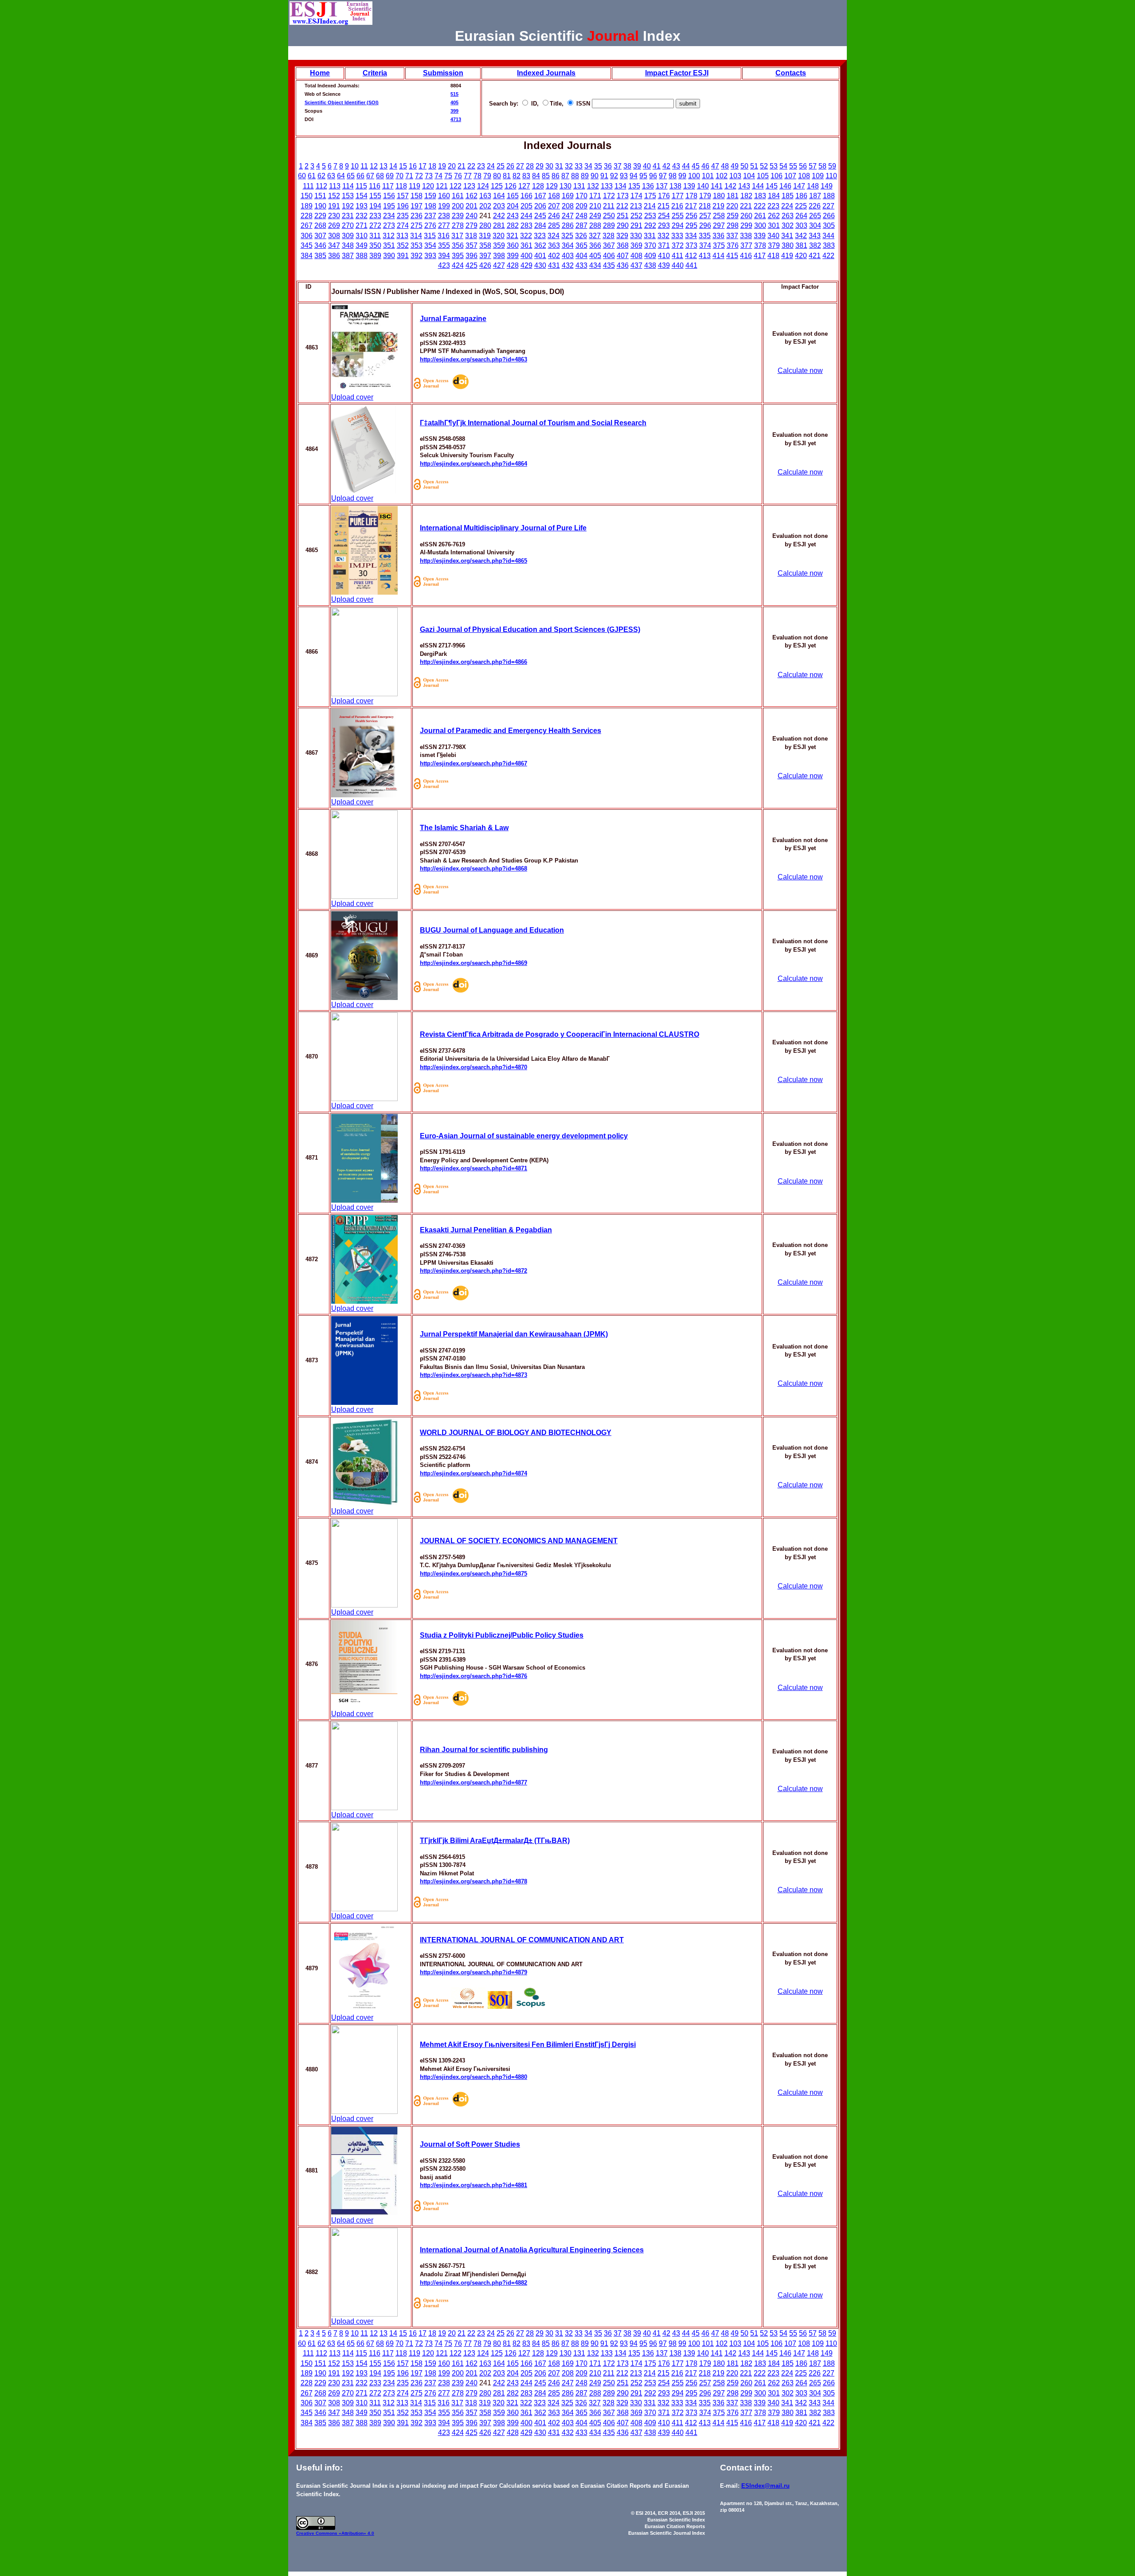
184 (774, 196)
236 (417, 216)
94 (634, 176)
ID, (535, 104)
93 (624, 176)
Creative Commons (317, 2533)
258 (719, 216)
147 (799, 186)
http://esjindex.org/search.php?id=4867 (474, 763)
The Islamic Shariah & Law (464, 828)
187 (815, 196)
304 (815, 225)
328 (609, 236)
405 (454, 102)
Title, (558, 104)
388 (362, 256)
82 (517, 176)
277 (444, 225)
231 (348, 216)
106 (777, 176)
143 (744, 186)
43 (676, 166)
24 (491, 166)
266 (829, 216)
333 (677, 236)
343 (815, 236)
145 (772, 186)
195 (389, 206)
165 (513, 196)
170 (581, 196)
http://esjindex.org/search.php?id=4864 (474, 464)
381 (801, 245)
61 (312, 176)
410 (664, 256)
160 (444, 196)
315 (430, 236)
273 (389, 225)
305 (829, 225)
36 (608, 166)
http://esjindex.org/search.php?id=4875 (474, 1574)
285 (554, 225)
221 (746, 206)
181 (733, 196)
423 (444, 265)
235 (403, 216)
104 (749, 176)
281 (499, 225)
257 (705, 216)
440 (678, 265)
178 (691, 196)
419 (787, 256)
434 (595, 265)
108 (804, 176)
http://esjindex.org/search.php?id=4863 (474, 359)
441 (691, 265)
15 (403, 166)
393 (430, 256)
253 (650, 216)
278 (458, 225)
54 (783, 166)
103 (735, 176)
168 (554, 196)
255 (678, 216)
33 (579, 166)
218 (705, 206)
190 (320, 206)
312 (389, 236)
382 (815, 245)
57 (813, 166)
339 (760, 236)
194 (375, 206)
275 (417, 225)
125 (497, 186)
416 (746, 256)
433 (581, 265)
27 (520, 166)
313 (402, 236)
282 (513, 225)
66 (360, 176)
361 (526, 245)
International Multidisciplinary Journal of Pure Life (503, 528)
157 (403, 196)
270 (348, 225)
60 (302, 176)
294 (678, 225)
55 (793, 166)
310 (362, 236)
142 (730, 186)
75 (448, 176)
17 (423, 166)
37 (618, 166)
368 (623, 245)
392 (417, 256)
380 (788, 245)
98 (673, 176)
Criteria (375, 73)
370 (650, 245)
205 (526, 206)
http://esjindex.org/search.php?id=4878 (474, 1881)
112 (321, 186)
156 (389, 196)
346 (320, 245)
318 (471, 236)
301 (774, 225)
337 (732, 236)
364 (568, 245)
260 (746, 216)
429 (526, 265)
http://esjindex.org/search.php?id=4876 (474, 1676)
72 (419, 176)
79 (487, 176)
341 (787, 236)
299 (746, 225)
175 (650, 196)
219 (718, 206)
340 (773, 236)
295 (691, 225)
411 (677, 256)
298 (733, 225)
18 (432, 166)
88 (575, 176)
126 (511, 186)
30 (549, 166)
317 (457, 236)
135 (634, 186)
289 (609, 225)
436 (623, 265)
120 (428, 186)
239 (458, 216)
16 (413, 166)
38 (627, 166)
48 (725, 166)
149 (827, 186)
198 (430, 206)
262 (774, 216)
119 (415, 186)
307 (320, 236)
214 (650, 206)
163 (485, 196)
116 (375, 186)
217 (691, 206)
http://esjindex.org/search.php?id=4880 (474, 2077)
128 (538, 186)
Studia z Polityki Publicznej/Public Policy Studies (502, 1635)
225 (801, 206)
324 (554, 236)
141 (717, 186)
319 (485, 236)
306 (307, 236)
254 (664, 216)
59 (832, 166)
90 (595, 176)
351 (389, 245)
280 (485, 225)
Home (320, 73)
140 (703, 186)
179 (705, 196)
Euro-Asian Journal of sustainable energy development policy (524, 1136)
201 (472, 206)
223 (773, 206)
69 (390, 176)
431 (554, 265)
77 (468, 176)
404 (581, 256)
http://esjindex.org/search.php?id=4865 (474, 561)
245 (540, 216)
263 (788, 216)
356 (458, 245)
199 (444, 206)
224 (787, 206)
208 (568, 206)
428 (513, 265)
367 (609, 245)
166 (526, 196)
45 (696, 166)
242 (499, 216)
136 (648, 186)
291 (636, 225)
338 (746, 236)
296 (705, 225)
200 (458, 206)
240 (472, 216)
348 (348, 245)
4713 (456, 119)
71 (409, 176)
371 (664, 245)
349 (362, 245)
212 (622, 206)
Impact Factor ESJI (677, 73)
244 (526, 216)
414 (718, 256)
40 (647, 166)
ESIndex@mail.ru (765, 2486)
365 (581, 245)
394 (444, 256)
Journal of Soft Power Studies (470, 2144)
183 (760, 196)
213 (636, 206)
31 (559, 166)
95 (643, 176)
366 (595, 245)
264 (801, 216)
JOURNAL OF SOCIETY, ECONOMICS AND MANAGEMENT (519, 1541)
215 (663, 206)
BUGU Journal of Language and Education (492, 930)
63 (331, 176)
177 (678, 196)
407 (623, 256)
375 (719, 245)
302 (788, 225)
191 (334, 206)
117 (388, 186)
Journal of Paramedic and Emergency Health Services (511, 731)
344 (828, 236)
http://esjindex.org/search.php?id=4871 (474, 1168)
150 (307, 196)
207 (554, 206)
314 (416, 236)
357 (472, 245)
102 (722, 176)
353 (417, 245)
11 (364, 166)
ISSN (582, 104)
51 (754, 166)
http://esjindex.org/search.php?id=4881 (474, 2185)
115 (361, 186)
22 (471, 166)
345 (307, 245)
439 (664, 265)
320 (499, 236)
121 (442, 186)
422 (828, 256)
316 (444, 236)
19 (442, 166)
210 (595, 206)
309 (348, 236)
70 (399, 176)
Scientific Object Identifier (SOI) (342, 102)
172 (609, 196)
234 (389, 216)
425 (472, 265)
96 (653, 176)
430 (540, 265)
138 (675, 186)
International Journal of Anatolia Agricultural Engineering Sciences (532, 2250)
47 (715, 166)
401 (540, 256)
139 (689, 186)
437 (636, 265)
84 (536, 176)
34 (588, 166)
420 (801, 256)
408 (636, 256)
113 (335, 186)
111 (308, 186)
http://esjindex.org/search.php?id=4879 (474, 1972)
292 (650, 225)
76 (458, 176)
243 (513, 216)
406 (609, 256)
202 (485, 206)
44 (686, 166)
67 (370, 176)
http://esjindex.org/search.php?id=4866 (474, 662)
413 (705, 256)
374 (705, 245)
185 (788, 196)
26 (510, 166)
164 (499, 196)
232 (362, 216)
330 (636, 236)
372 (678, 245)
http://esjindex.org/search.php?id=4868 (474, 868)
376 (733, 245)
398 (499, 256)
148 (813, 186)
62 (321, 176)
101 (708, 176)
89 (585, 176)
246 (554, 216)
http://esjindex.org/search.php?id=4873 (474, 1375)
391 (403, 256)
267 (307, 225)
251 (623, 216)
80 (497, 176)
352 (403, 245)
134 (620, 186)
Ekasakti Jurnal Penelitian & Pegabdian (486, 1230)
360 (513, 245)
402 (554, 256)
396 (472, 256)
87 (565, 176)
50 (744, 166)
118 (401, 186)
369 (636, 245)
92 (614, 176)
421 (815, 256)
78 (477, 176)
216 (677, 206)
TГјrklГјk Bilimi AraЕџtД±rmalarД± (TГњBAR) (495, 1841)
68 (380, 176)
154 (362, 196)
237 (430, 216)
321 (512, 236)
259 (733, 216)
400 (526, 256)
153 (348, 196)
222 (760, 206)
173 (623, 196)
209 (581, 206)
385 (320, 256)
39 (637, 166)
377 (746, 245)
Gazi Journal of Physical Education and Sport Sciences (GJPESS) (530, 629)
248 (581, 216)
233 (375, 216)
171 (595, 196)
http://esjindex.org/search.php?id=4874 (474, 1473)
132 (593, 186)
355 (444, 245)
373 (691, 245)
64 (341, 176)
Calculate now (800, 371)
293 (664, 225)
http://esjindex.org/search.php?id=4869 (474, 963)
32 (569, 166)
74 (438, 176)
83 (526, 176)
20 (452, 166)
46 (705, 166)
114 (348, 186)
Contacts (791, 73)
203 (499, 206)
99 (682, 176)
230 (334, 216)
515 (454, 94)
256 (691, 216)
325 (567, 236)
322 (526, 236)
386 (334, 256)
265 (815, 216)
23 (481, 166)
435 (609, 265)
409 (650, 256)
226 (815, 206)
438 (650, 265)
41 (657, 166)
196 (403, 206)
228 (307, 216)
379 (774, 245)
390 (389, 256)
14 (393, 166)
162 (472, 196)
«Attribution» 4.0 (356, 2533)
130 (566, 186)
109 (818, 176)
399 (454, 111)
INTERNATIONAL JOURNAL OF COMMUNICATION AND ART (522, 1940)
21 (462, 166)
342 (801, 236)
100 (694, 176)
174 (636, 196)
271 (362, 225)
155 (375, 196)
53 (774, 166)
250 (609, 216)
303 (801, 225)
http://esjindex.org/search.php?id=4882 (474, 2283)
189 (307, 206)
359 (499, 245)
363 (554, 245)
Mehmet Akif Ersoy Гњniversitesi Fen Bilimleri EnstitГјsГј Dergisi (528, 2045)
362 (540, 245)
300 (760, 225)
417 (760, 256)
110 (831, 176)
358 (485, 245)
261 (760, 216)
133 (607, 186)
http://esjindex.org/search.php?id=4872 (474, 1271)
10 (355, 166)
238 (444, 216)
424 (458, 265)
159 (430, 196)
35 (598, 166)
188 (829, 196)
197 (417, 206)
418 (773, 256)
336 (718, 236)
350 (375, 245)
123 (469, 186)
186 (801, 196)
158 (417, 196)
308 (334, 236)
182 (746, 196)
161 (458, 196)
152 (334, 196)
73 (429, 176)
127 (524, 186)
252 (636, 216)
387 (348, 256)
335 (705, 236)
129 (552, 186)
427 (499, 265)
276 (430, 225)
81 (507, 176)
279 (472, 225)
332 (663, 236)
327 (595, 236)
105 (763, 176)
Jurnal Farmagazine (453, 319)
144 (758, 186)
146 (785, 186)
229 (320, 216)
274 (403, 225)
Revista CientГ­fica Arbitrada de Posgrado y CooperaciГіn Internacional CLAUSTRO (560, 1034)
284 (540, 225)
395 (458, 256)
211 (609, 206)
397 (485, 256)
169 (568, 196)
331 (650, 236)
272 (375, 225)
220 (732, 206)
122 (456, 186)
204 (513, 206)
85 (546, 176)
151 (320, 196)
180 (719, 196)
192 (348, 206)
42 (666, 166)
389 (375, 256)
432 (568, 265)
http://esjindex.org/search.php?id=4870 (474, 1067)
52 (764, 166)
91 (604, 176)
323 (540, 236)
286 (568, 225)
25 (501, 166)
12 (374, 166)
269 (334, 225)
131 (579, 186)
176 (664, 196)
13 (384, 166)
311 (375, 236)
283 (526, 225)
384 (307, 256)
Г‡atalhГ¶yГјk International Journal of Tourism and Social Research (533, 423)
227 (828, 206)
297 (719, 225)
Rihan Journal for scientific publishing (484, 1750)
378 (760, 245)
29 (540, 166)
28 (530, 166)
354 (430, 245)
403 (568, 256)
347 (334, 245)
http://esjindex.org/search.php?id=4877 (474, 1782)
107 (790, 176)
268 (320, 225)
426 (485, 265)
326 (581, 236)
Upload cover (352, 397)
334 (691, 236)
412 (691, 256)
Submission (443, 73)
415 (732, 256)
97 (663, 176)
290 (623, 225)
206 (540, 206)
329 (622, 236)
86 (556, 176)
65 (351, 176)
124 (483, 186)
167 (540, 196)
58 (822, 166)
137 (662, 186)
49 (735, 166)
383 (829, 245)
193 (362, 206)
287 (581, 225)
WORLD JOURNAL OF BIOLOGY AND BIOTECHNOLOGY (516, 1433)
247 (568, 216)
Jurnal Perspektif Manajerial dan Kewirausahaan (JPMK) (514, 1334)
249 (595, 216)
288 (595, 225)
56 (803, 166)
